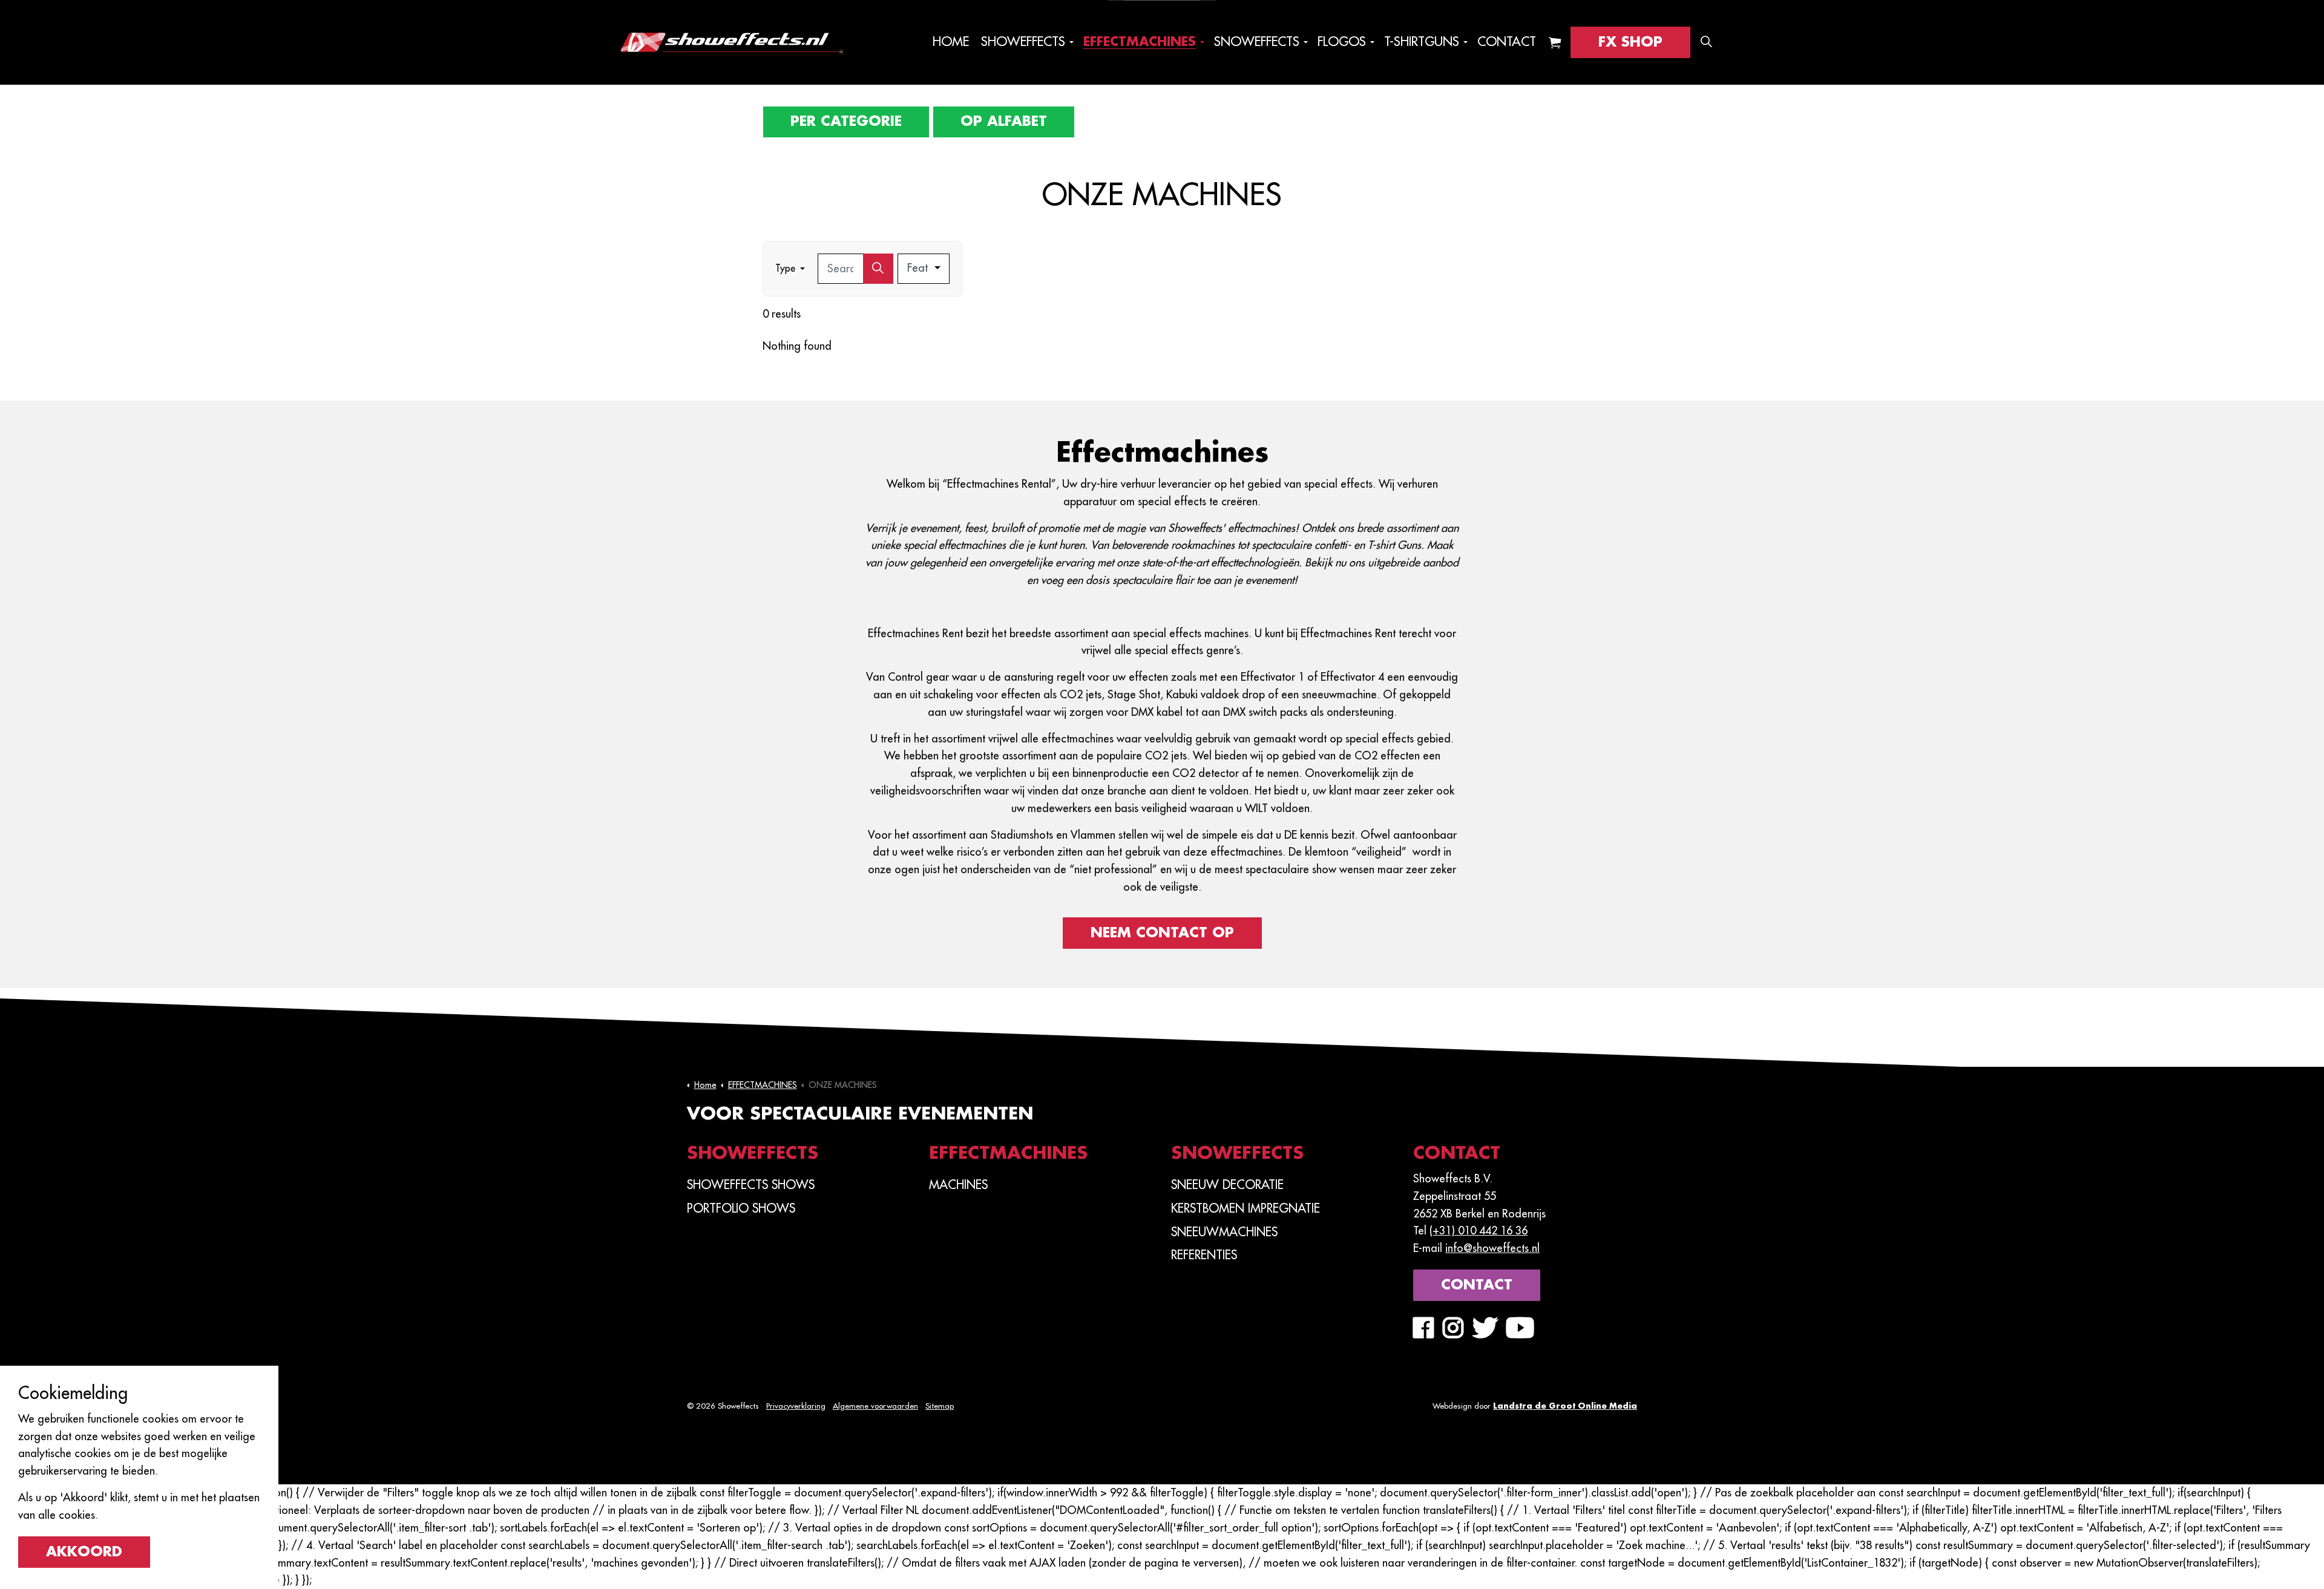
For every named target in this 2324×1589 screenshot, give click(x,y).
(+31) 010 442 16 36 (1479, 1231)
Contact (1507, 42)
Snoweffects (1257, 42)
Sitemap (940, 1406)
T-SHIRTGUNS (1422, 42)
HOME (951, 42)
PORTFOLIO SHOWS (741, 1208)
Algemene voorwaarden (875, 1406)
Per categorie (846, 121)
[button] (1555, 42)
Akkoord (84, 1552)
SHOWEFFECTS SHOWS (751, 1185)
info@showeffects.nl (1492, 1248)
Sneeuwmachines (1224, 1232)
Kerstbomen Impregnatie (1246, 1208)
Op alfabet (1004, 121)
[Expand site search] (1706, 42)
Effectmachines (1140, 42)
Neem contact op (1162, 933)
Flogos (1342, 42)
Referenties (1204, 1255)
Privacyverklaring (796, 1406)
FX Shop (1630, 42)
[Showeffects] (731, 42)
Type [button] (785, 269)
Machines (958, 1185)
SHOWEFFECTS (1023, 42)
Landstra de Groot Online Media (1565, 1406)
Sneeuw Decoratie (1227, 1185)
